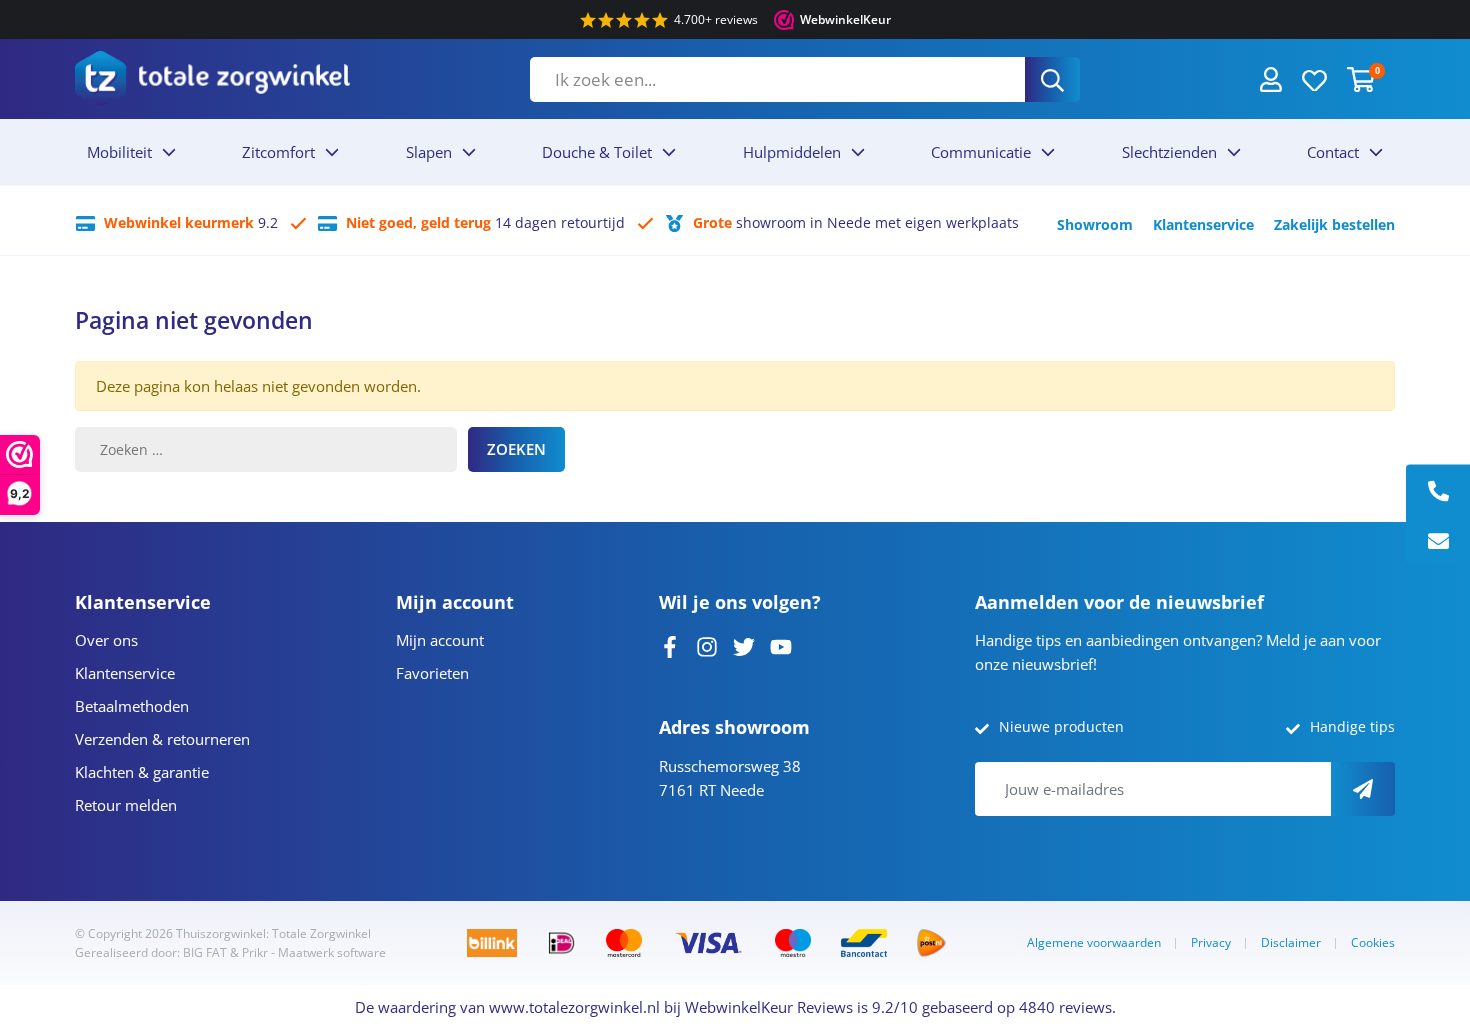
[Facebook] (670, 645)
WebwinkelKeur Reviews (769, 1007)
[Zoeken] (1052, 79)
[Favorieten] (1314, 79)
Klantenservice (1203, 224)
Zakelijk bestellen (1334, 224)
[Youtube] (781, 645)
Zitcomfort (278, 152)
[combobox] (777, 79)
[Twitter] (744, 645)
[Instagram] (707, 645)
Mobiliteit (119, 152)
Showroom (1095, 224)
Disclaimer (1291, 942)
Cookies (1373, 942)
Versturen (1363, 789)
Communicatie (981, 152)
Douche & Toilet (597, 152)
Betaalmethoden (132, 706)
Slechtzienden (1169, 152)
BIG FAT (205, 952)
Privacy (1211, 942)
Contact (1333, 152)
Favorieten (432, 673)
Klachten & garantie (142, 772)
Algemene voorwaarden (1094, 942)
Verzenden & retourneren (162, 739)
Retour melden (126, 805)
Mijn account (440, 640)
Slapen (429, 152)
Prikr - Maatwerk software (314, 952)
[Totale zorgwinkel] (212, 78)
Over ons (106, 640)
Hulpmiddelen (792, 152)
